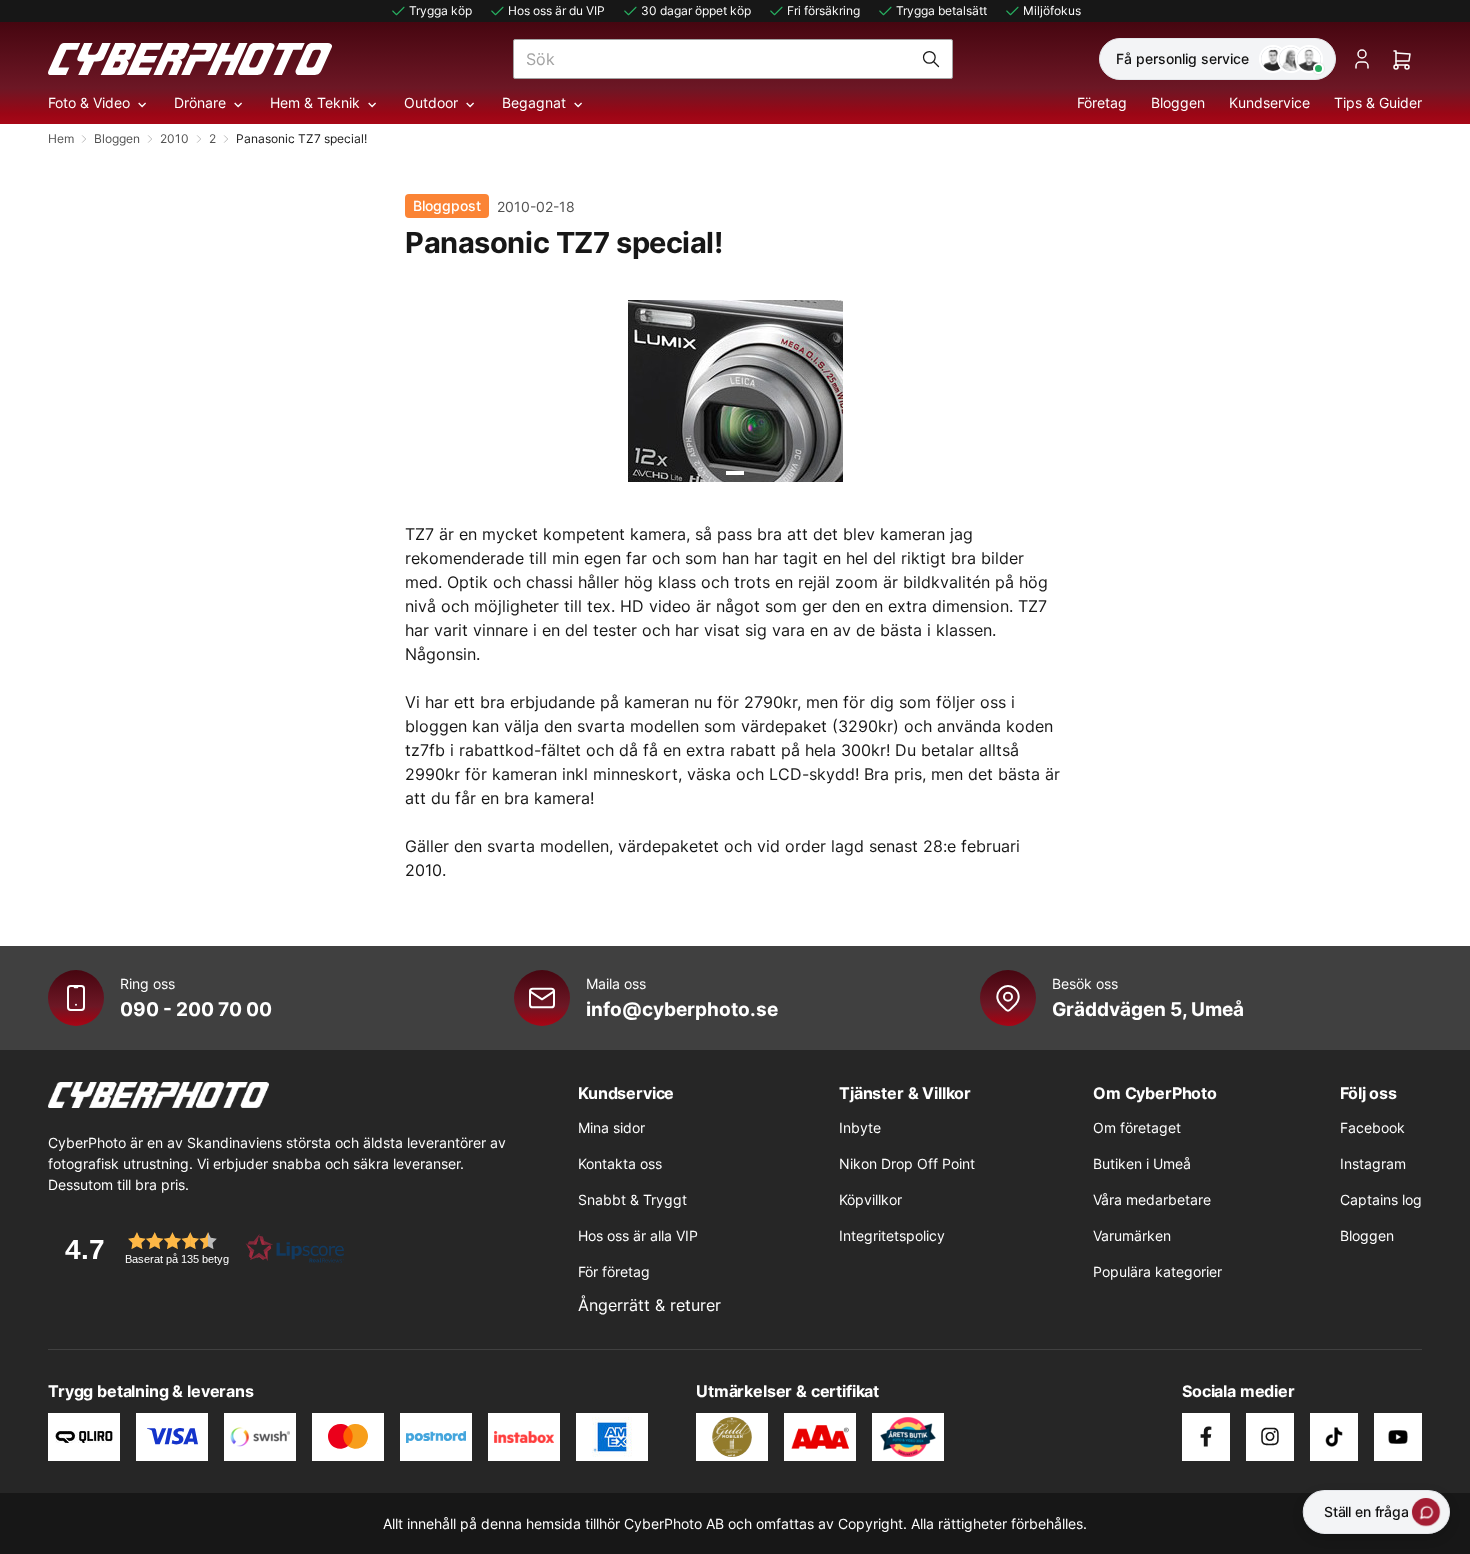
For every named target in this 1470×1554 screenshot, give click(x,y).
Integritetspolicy (892, 1235)
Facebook (1372, 1127)
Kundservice (1269, 102)
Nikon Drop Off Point (907, 1163)
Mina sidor (611, 1127)
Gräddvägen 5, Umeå (1148, 1009)
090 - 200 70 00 (196, 1009)
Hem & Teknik (315, 102)
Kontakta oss (620, 1163)
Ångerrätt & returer (649, 1305)
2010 (174, 138)
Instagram (1373, 1163)
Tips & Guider (1378, 102)
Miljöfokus (1052, 10)
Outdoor (431, 102)
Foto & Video (89, 102)
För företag (614, 1271)
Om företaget (1137, 1127)
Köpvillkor (870, 1199)
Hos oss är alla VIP (638, 1235)
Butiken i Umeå (1142, 1163)
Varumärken (1132, 1235)
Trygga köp (440, 10)
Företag (1102, 102)
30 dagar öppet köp (696, 10)
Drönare (200, 102)
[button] (198, 1248)
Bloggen (1178, 102)
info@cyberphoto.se (682, 1009)
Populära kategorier (1157, 1271)
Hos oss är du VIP (556, 10)
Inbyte (860, 1127)
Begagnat (534, 102)
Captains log (1381, 1199)
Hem (61, 138)
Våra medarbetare (1152, 1199)
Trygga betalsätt (941, 10)
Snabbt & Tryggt (632, 1199)
